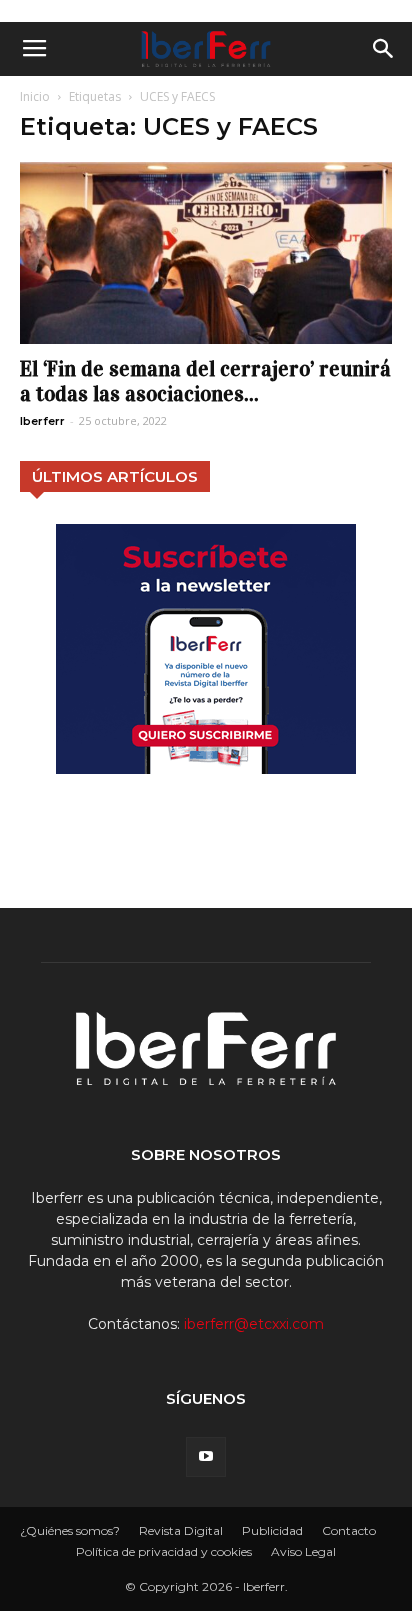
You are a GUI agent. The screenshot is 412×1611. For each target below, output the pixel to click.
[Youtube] (206, 1457)
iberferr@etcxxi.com (254, 1324)
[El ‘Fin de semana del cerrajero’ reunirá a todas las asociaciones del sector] (206, 253)
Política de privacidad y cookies (164, 1551)
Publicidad (272, 1530)
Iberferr (42, 421)
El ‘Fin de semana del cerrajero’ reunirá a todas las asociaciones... (205, 381)
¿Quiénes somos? (70, 1530)
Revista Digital (181, 1530)
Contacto (349, 1530)
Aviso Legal (303, 1551)
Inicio (35, 96)
